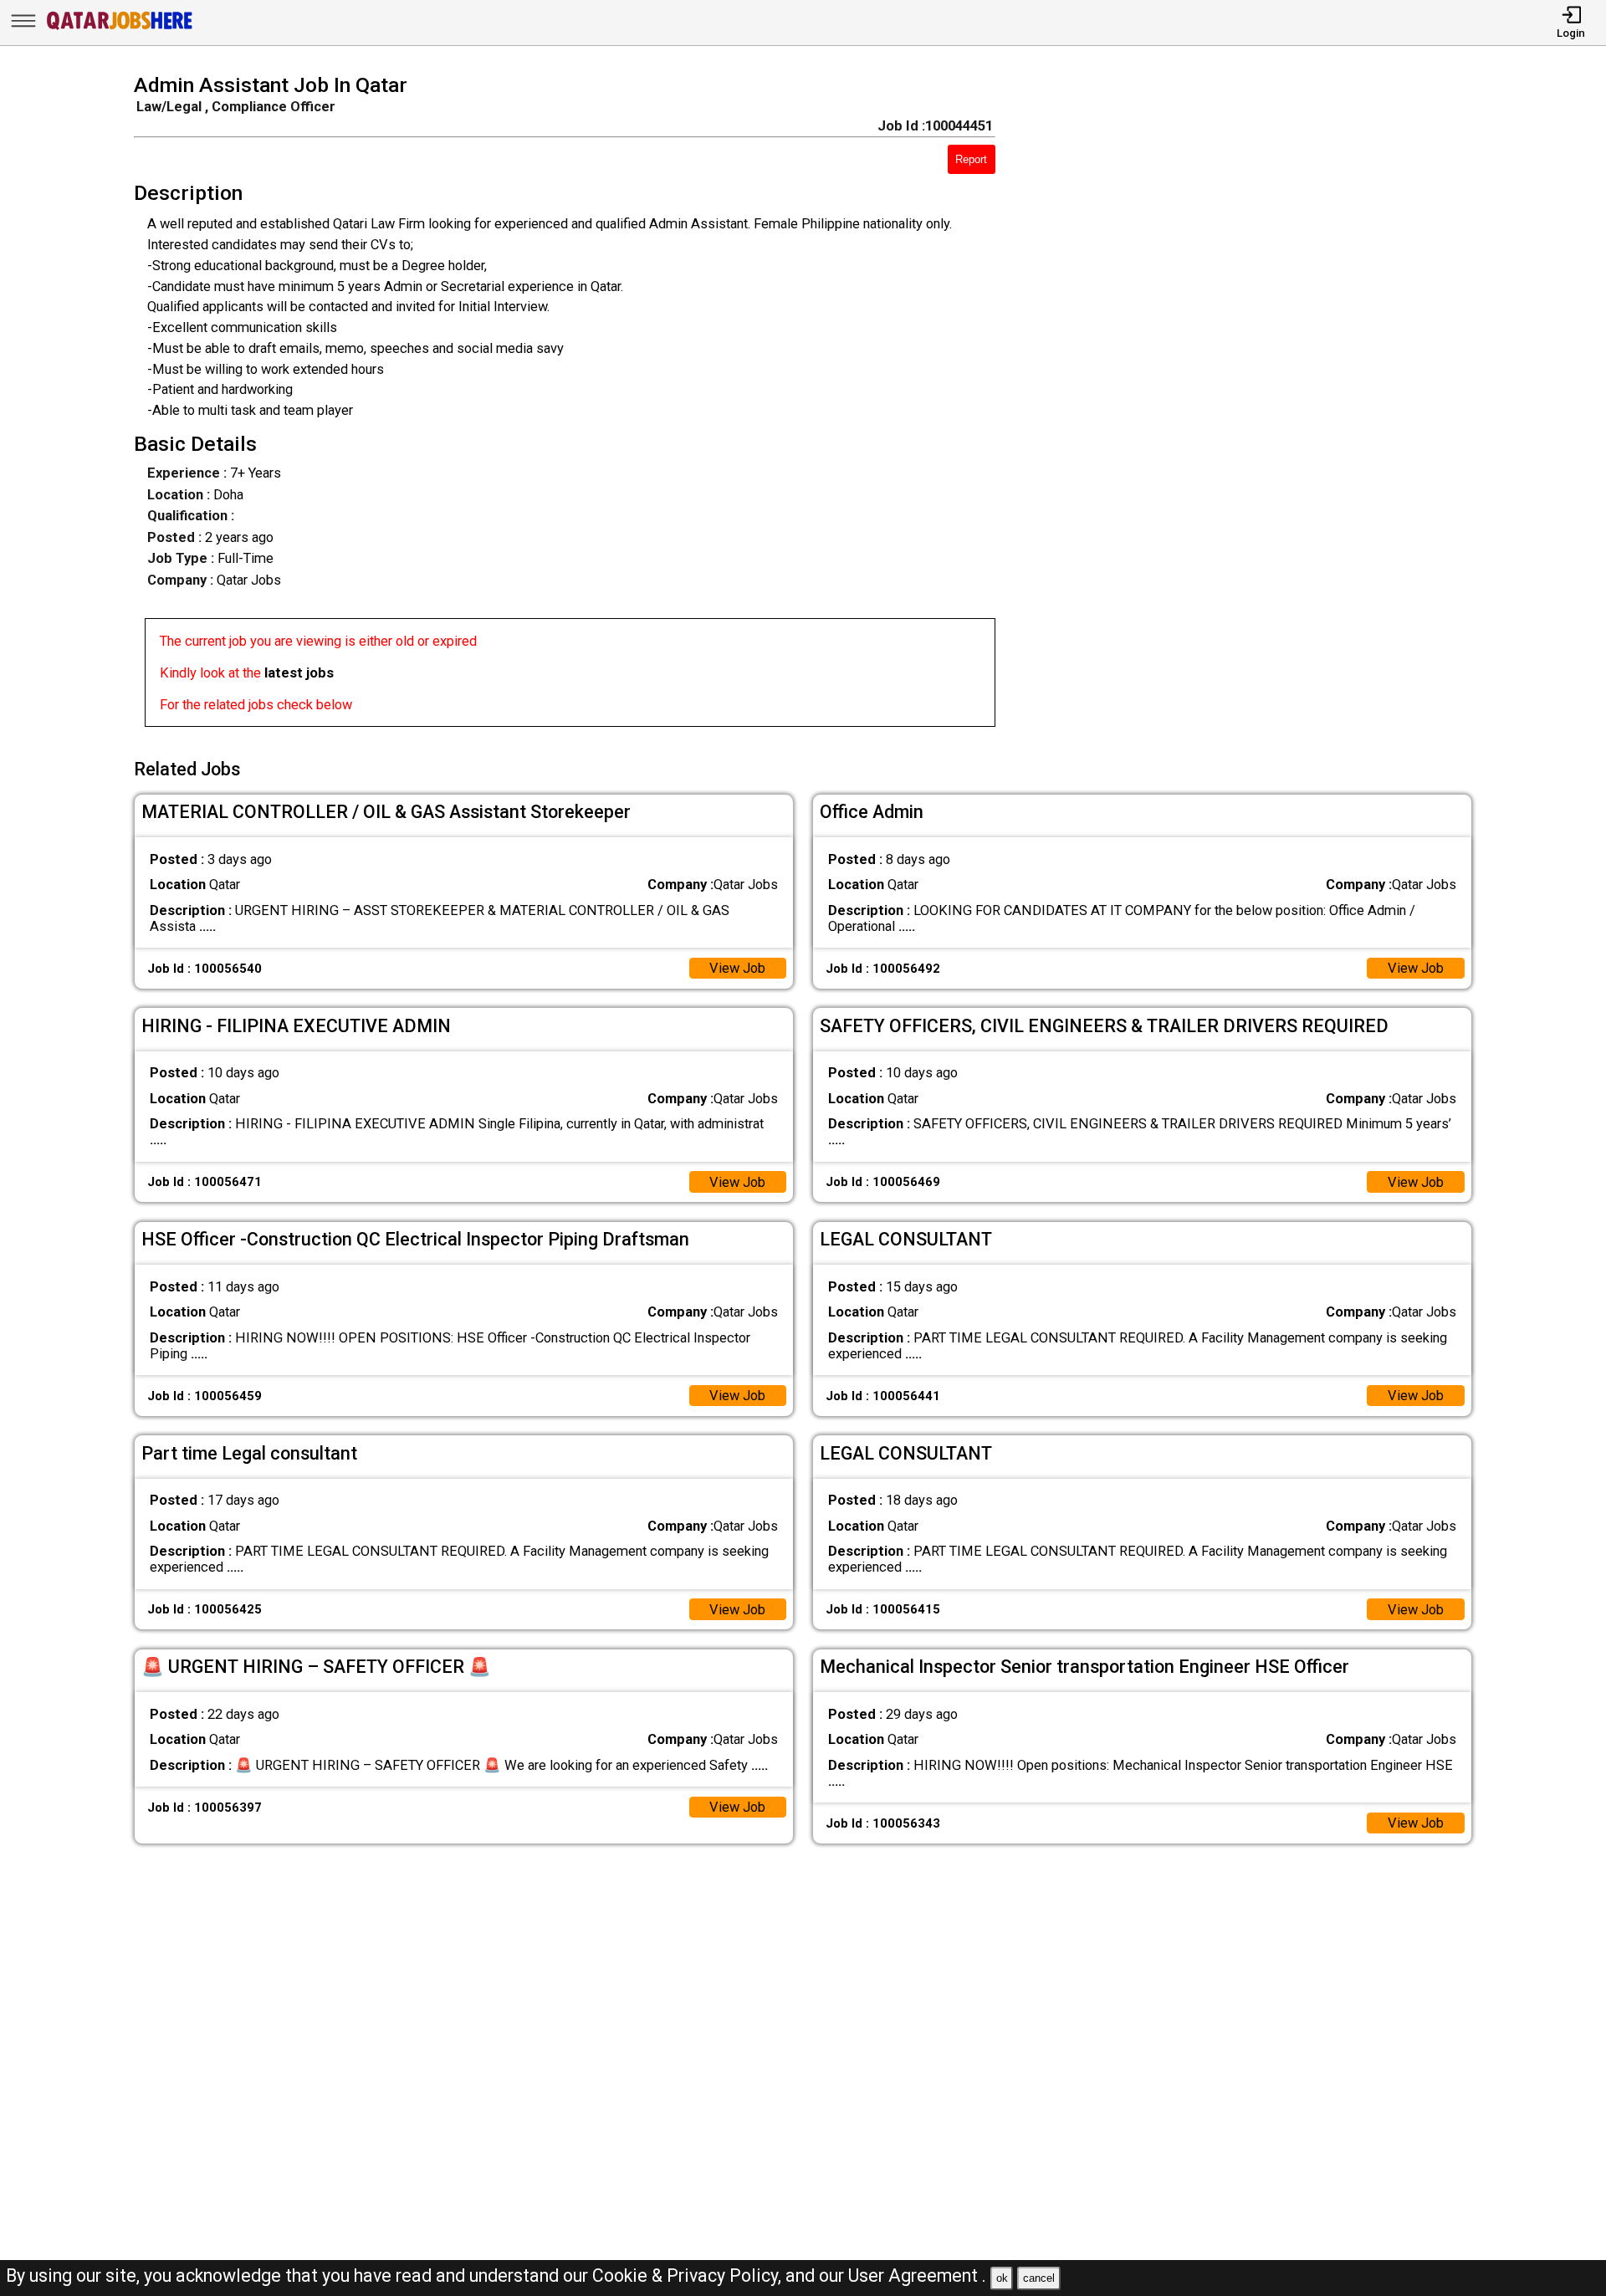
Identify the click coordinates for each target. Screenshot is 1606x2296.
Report (971, 159)
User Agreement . (917, 2276)
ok (1002, 2278)
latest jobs (299, 673)
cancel (1039, 2278)
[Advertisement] (1261, 406)
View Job (737, 968)
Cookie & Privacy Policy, (689, 2276)
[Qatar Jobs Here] (120, 29)
